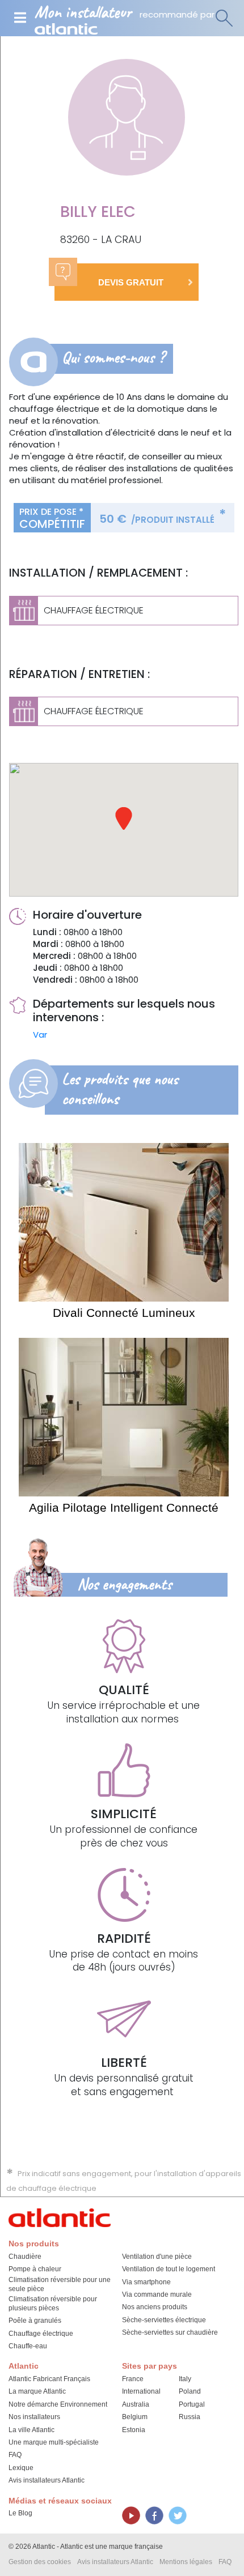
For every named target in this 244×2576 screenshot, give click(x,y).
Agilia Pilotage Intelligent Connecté (124, 1507)
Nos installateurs (34, 2417)
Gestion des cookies (40, 2562)
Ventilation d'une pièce (157, 2257)
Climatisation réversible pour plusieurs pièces (53, 2304)
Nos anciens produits (155, 2307)
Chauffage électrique (41, 2334)
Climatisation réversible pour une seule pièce (60, 2284)
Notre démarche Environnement (58, 2404)
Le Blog (20, 2513)
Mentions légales (186, 2562)
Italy (185, 2379)
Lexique (21, 2468)
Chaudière (25, 2257)
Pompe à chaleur (35, 2269)
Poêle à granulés (35, 2321)
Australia (136, 2404)
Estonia (134, 2430)
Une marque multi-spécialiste (54, 2442)
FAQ (15, 2455)
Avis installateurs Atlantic (47, 2480)
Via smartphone (146, 2282)
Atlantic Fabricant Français (49, 2379)
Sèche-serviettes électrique (164, 2320)
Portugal (192, 2404)
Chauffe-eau (28, 2346)
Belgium (135, 2417)
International (141, 2391)
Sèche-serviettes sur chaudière (170, 2332)
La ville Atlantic (31, 2430)
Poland (190, 2391)
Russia (190, 2417)
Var (40, 1035)
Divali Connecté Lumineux (124, 1313)
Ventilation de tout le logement (169, 2269)
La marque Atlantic (37, 2391)
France (133, 2379)
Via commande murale (157, 2294)
